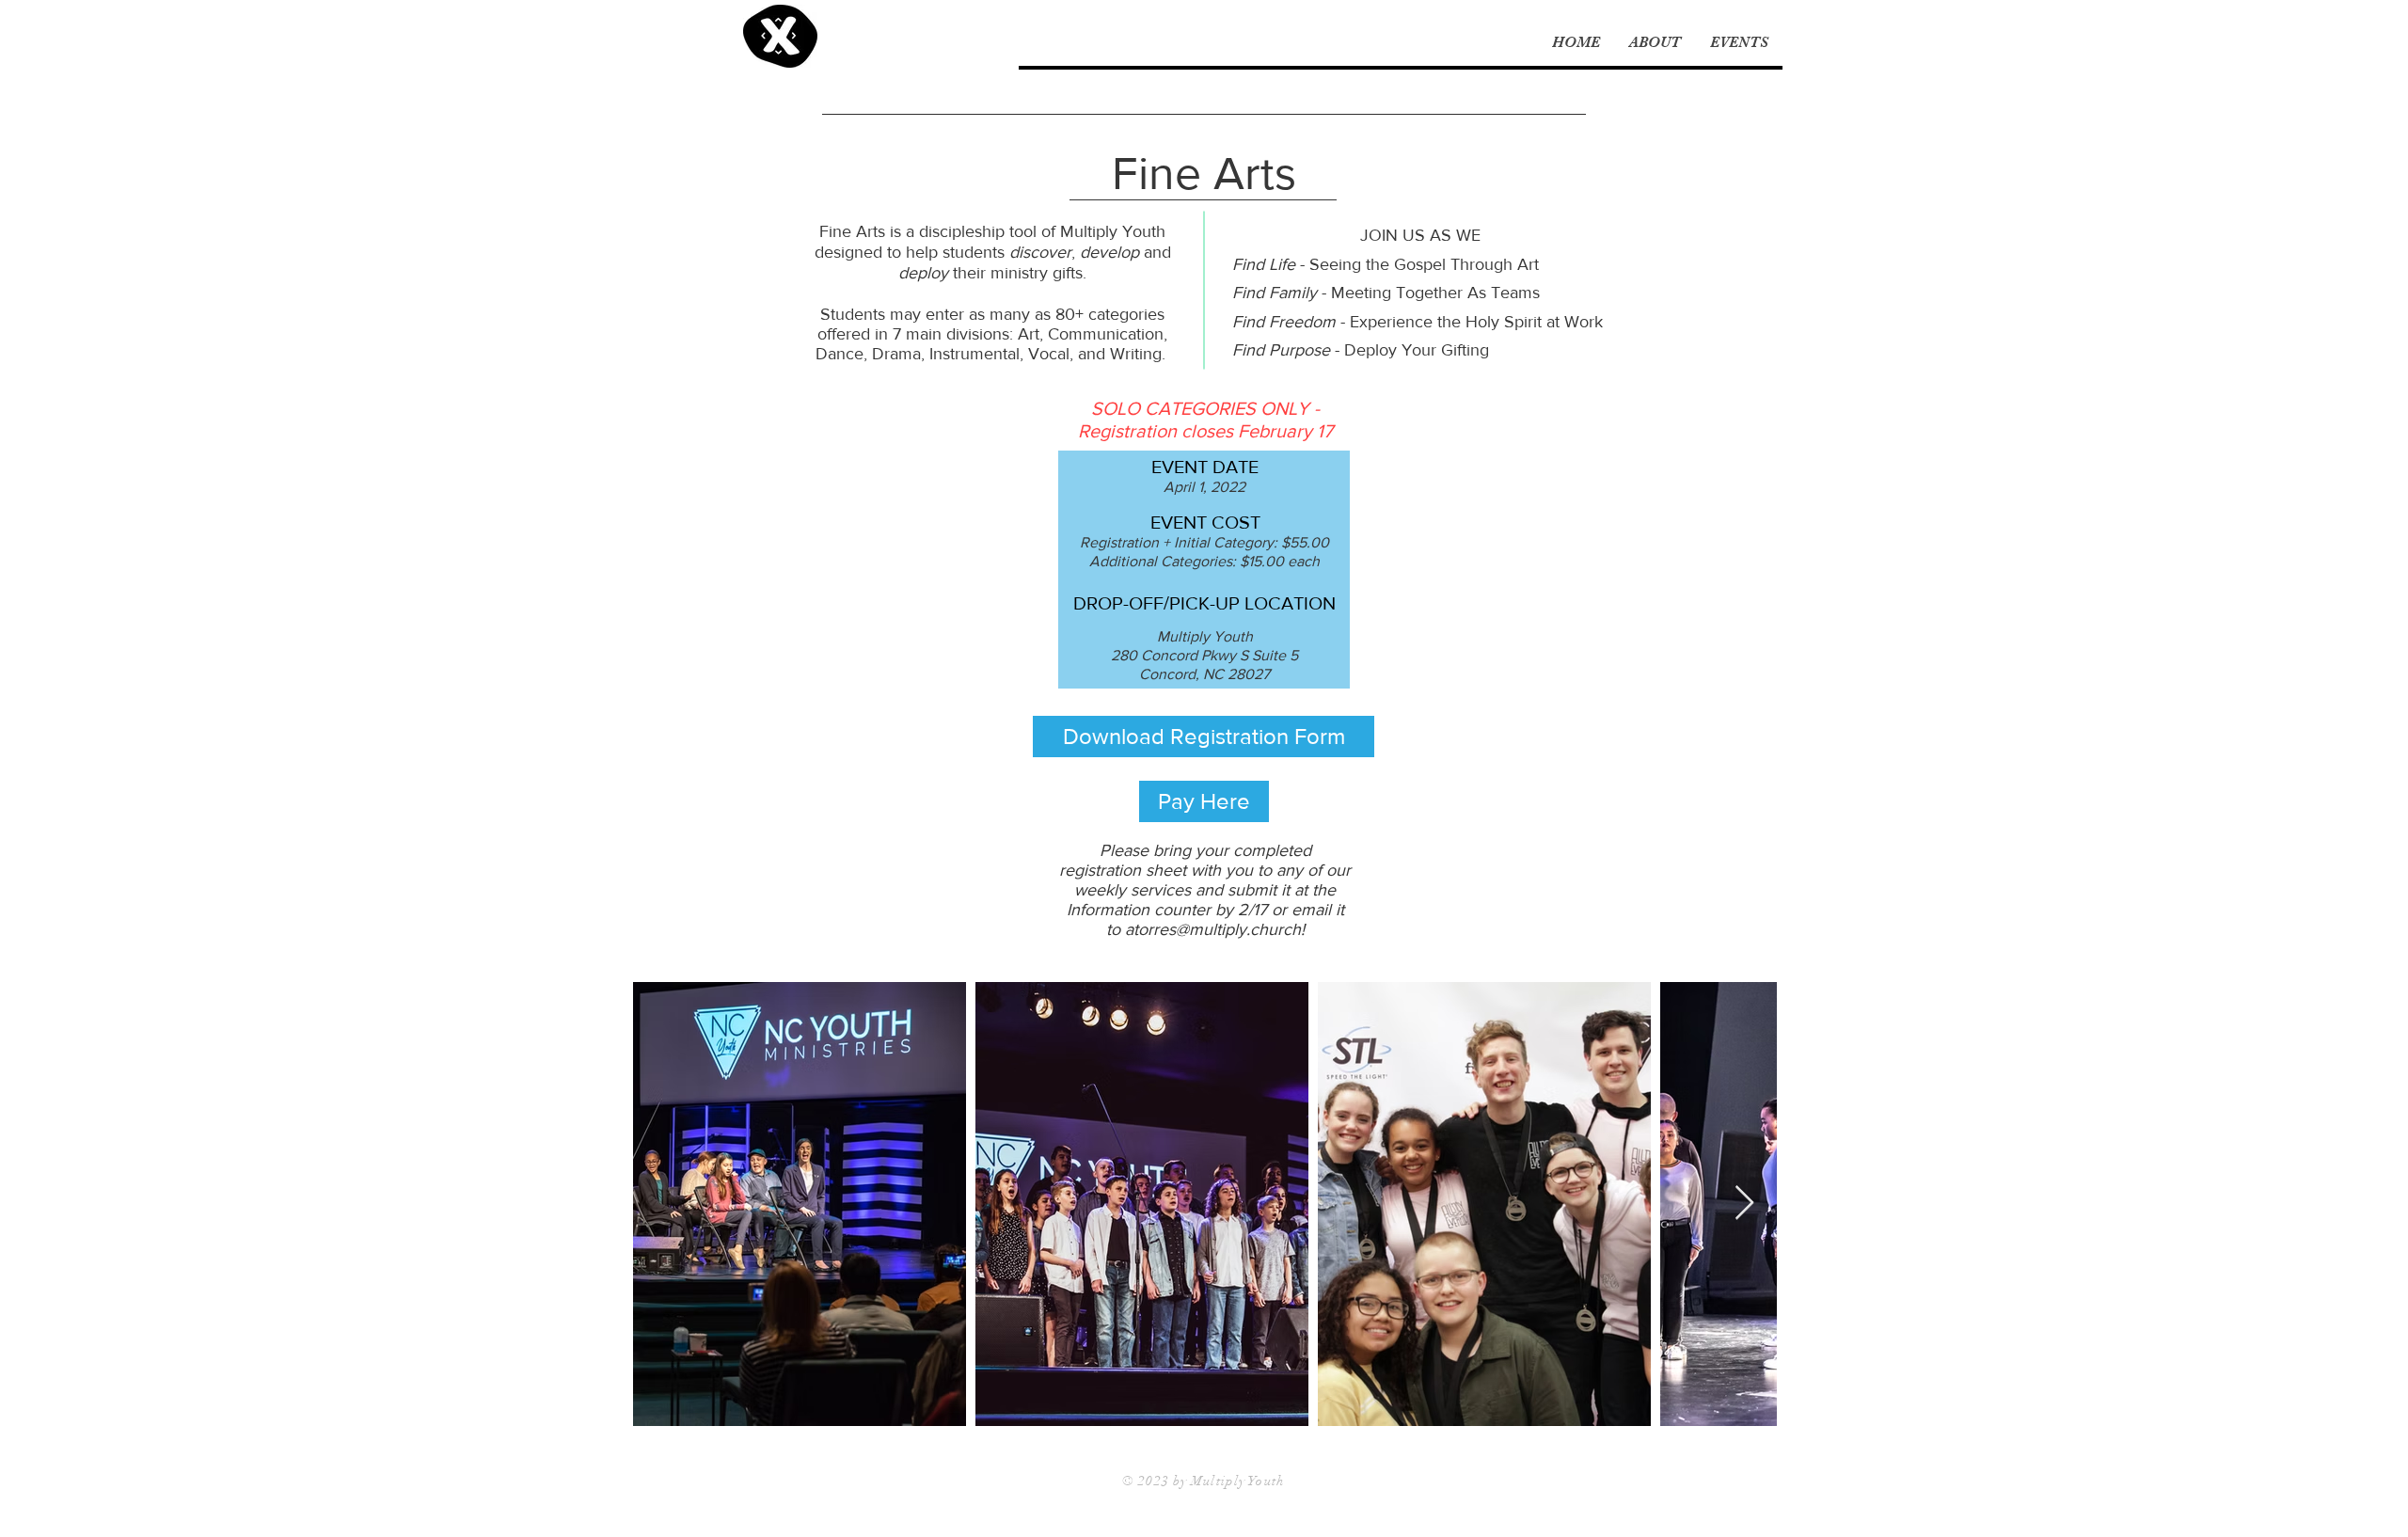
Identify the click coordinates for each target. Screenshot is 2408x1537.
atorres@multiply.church (1213, 929)
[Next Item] (1744, 1204)
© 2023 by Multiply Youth (1204, 1481)
